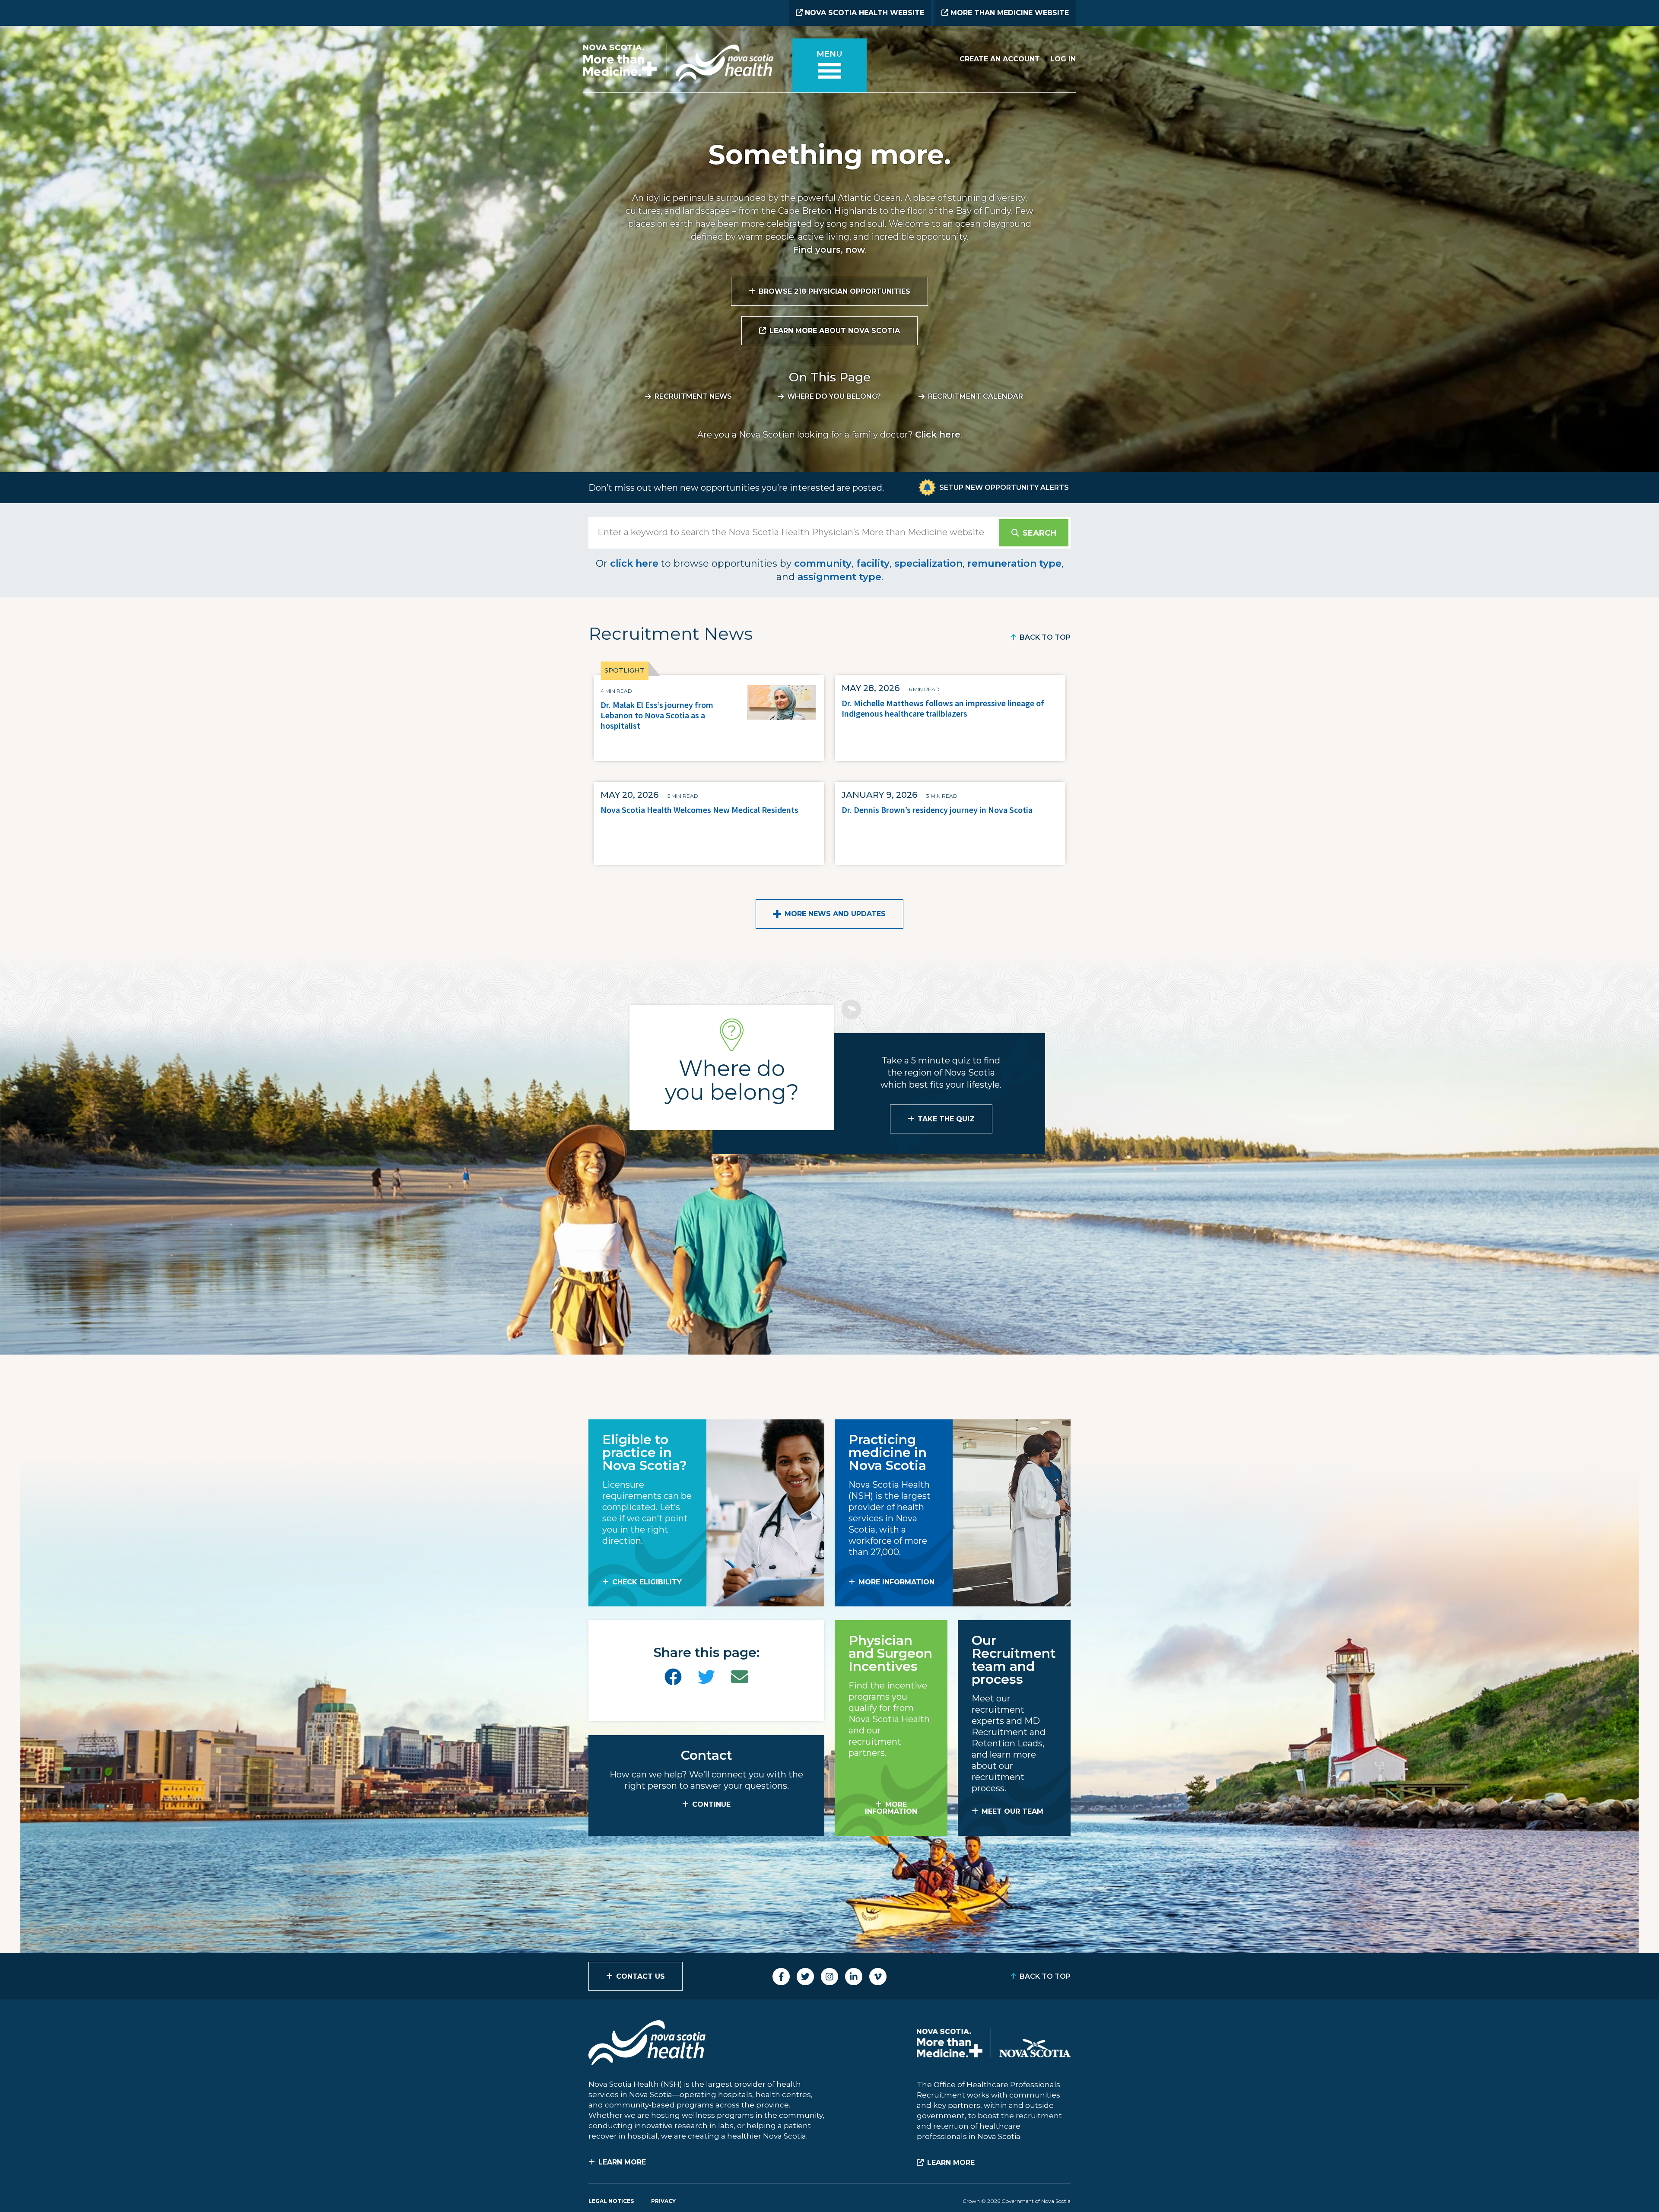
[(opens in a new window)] (673, 1677)
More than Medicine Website (1009, 13)
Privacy (663, 2201)
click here (634, 563)
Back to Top (1045, 637)
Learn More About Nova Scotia (835, 331)
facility (873, 563)
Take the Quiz (946, 1119)
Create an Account (1000, 59)
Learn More (622, 2162)
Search (1039, 533)
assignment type (839, 577)
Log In (1063, 59)
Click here (938, 435)
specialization (928, 563)
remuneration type (1014, 563)
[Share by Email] (740, 1677)
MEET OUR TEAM (1012, 1811)
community (823, 563)
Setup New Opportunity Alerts (1004, 487)
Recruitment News (693, 396)
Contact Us (640, 1976)
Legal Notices (611, 2201)
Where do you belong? (834, 396)
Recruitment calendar (976, 396)
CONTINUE (711, 1804)
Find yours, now (829, 250)
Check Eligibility (647, 1582)
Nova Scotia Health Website (863, 13)
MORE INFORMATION (896, 1582)
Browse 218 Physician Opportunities (834, 291)
